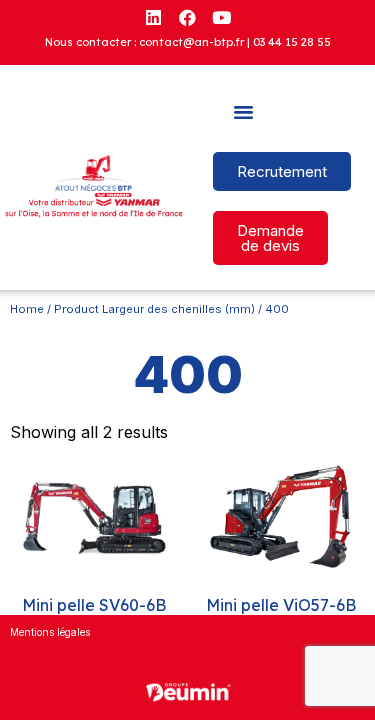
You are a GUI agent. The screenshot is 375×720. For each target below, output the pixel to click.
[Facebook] (188, 17)
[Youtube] (222, 17)
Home (27, 309)
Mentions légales (50, 632)
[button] (244, 112)
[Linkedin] (154, 17)
